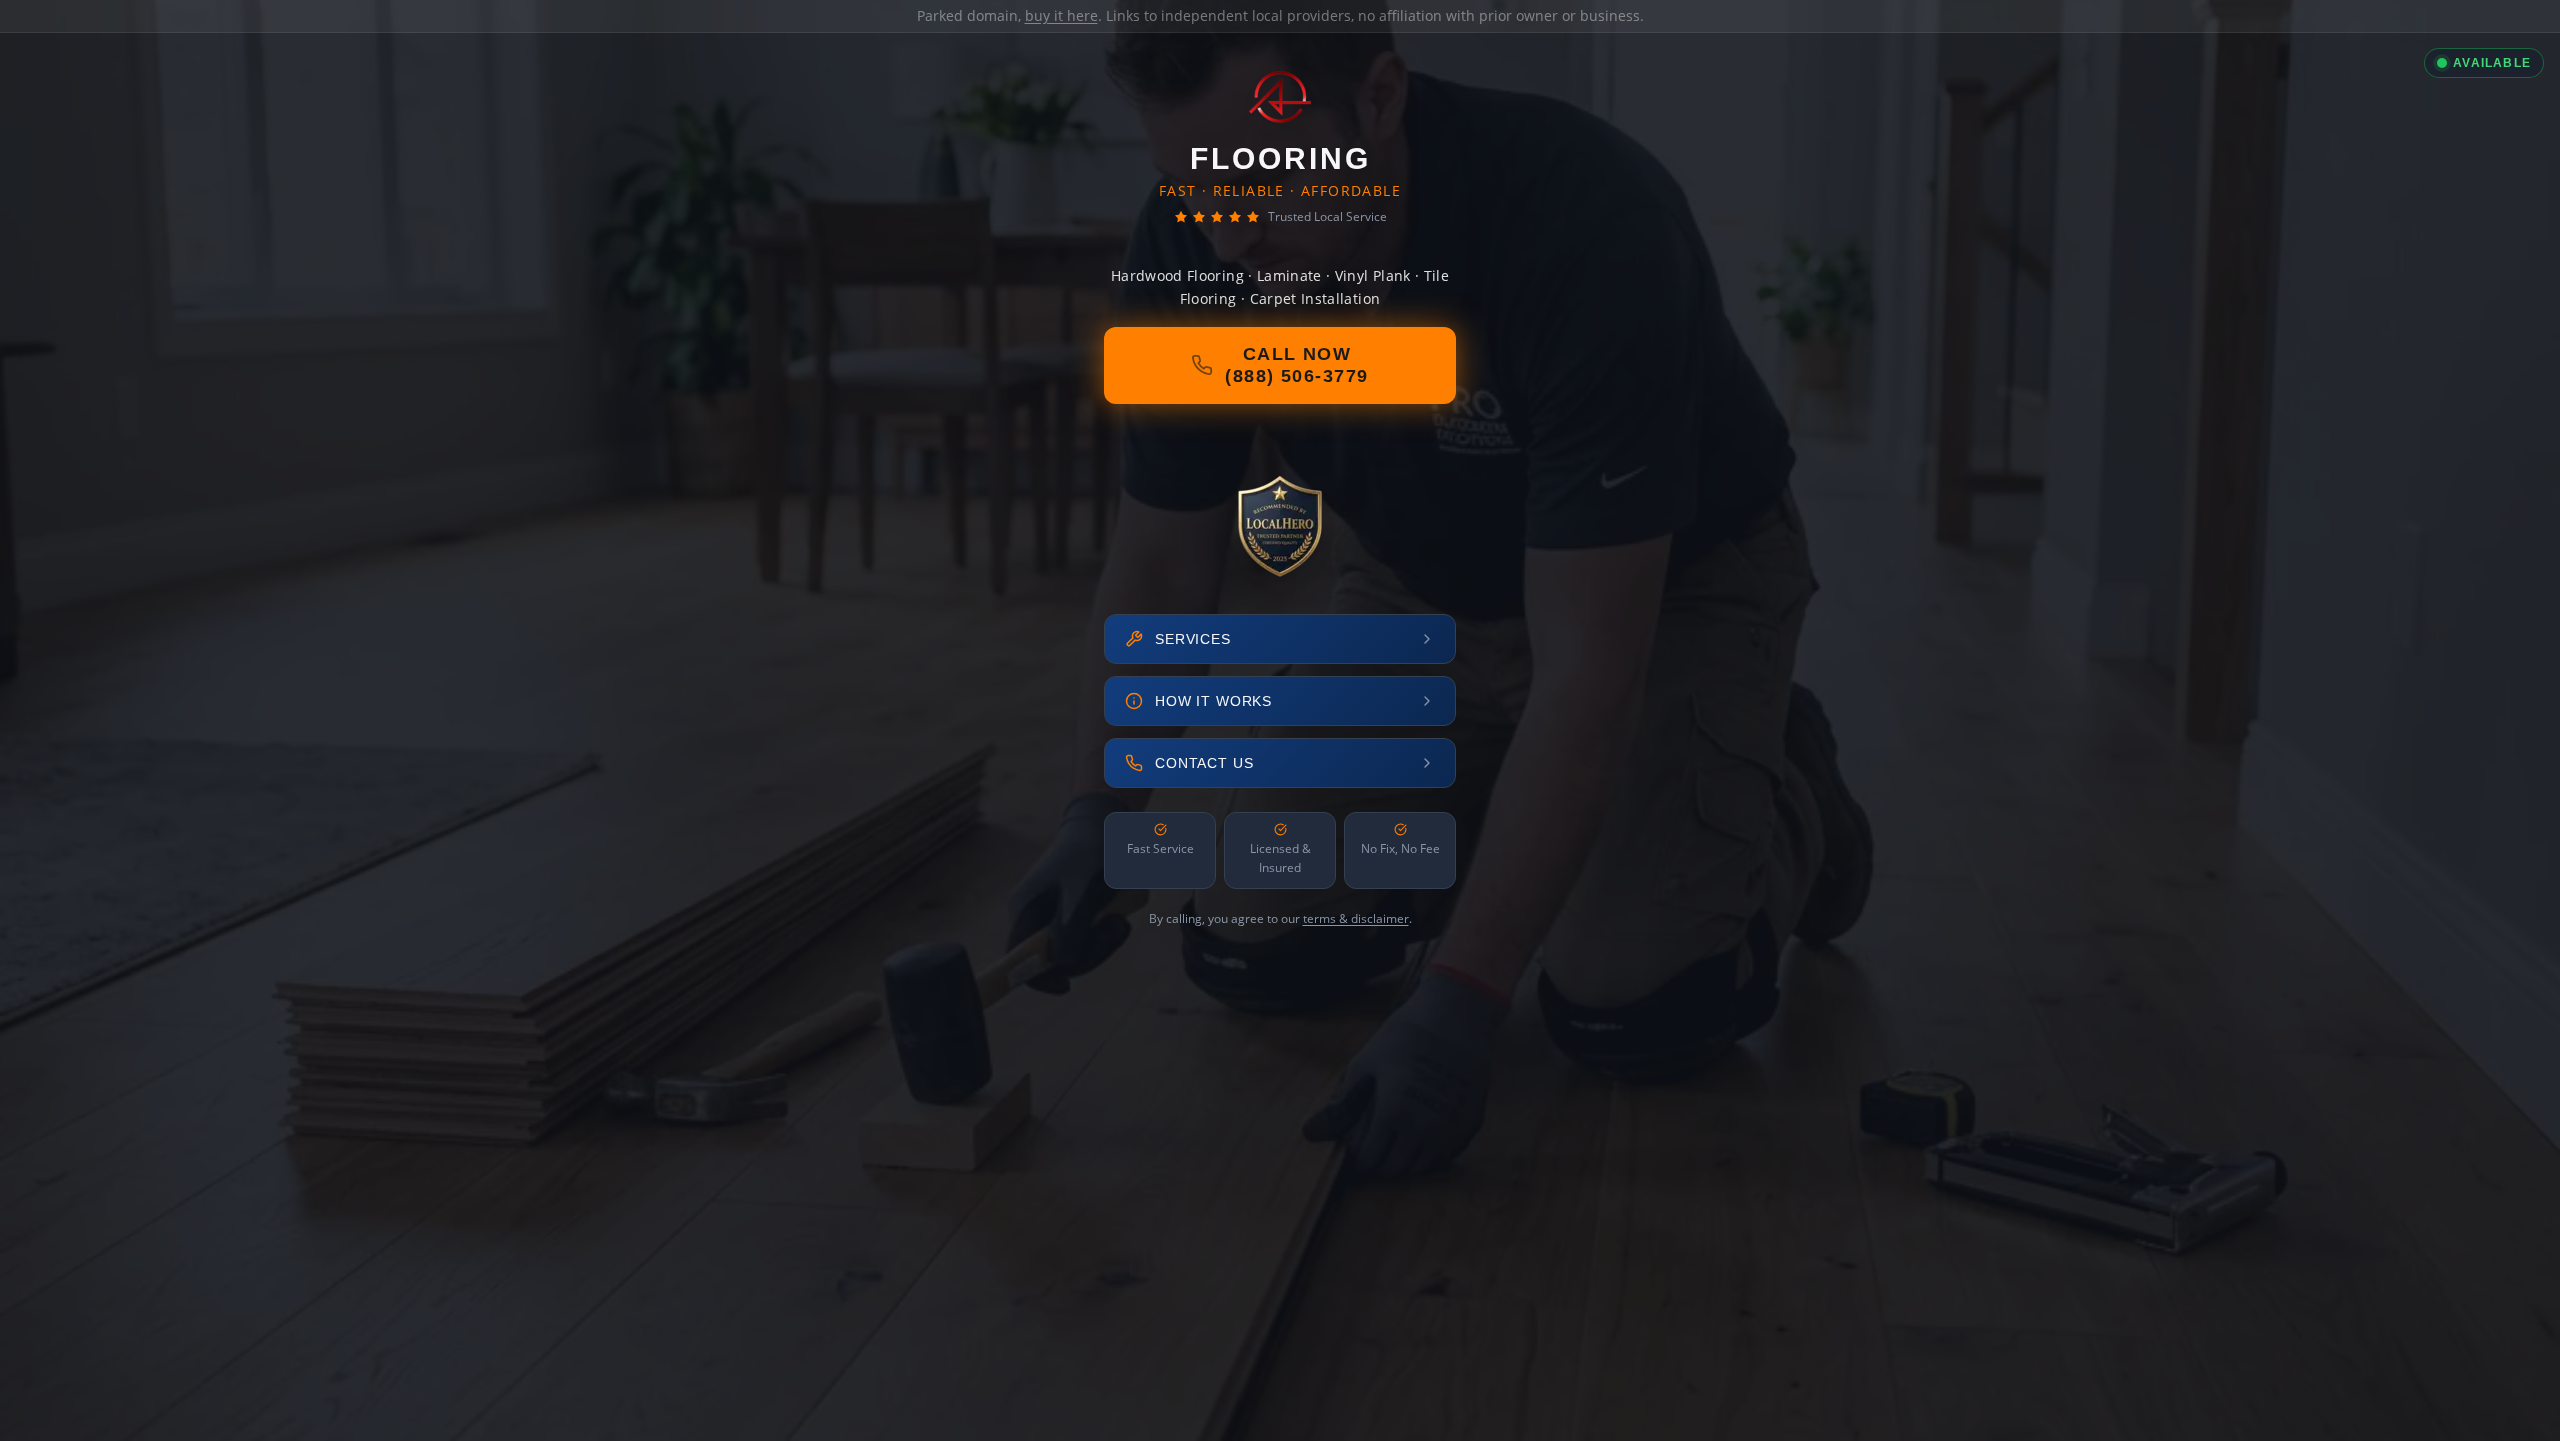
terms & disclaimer (1356, 918)
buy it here (1061, 15)
